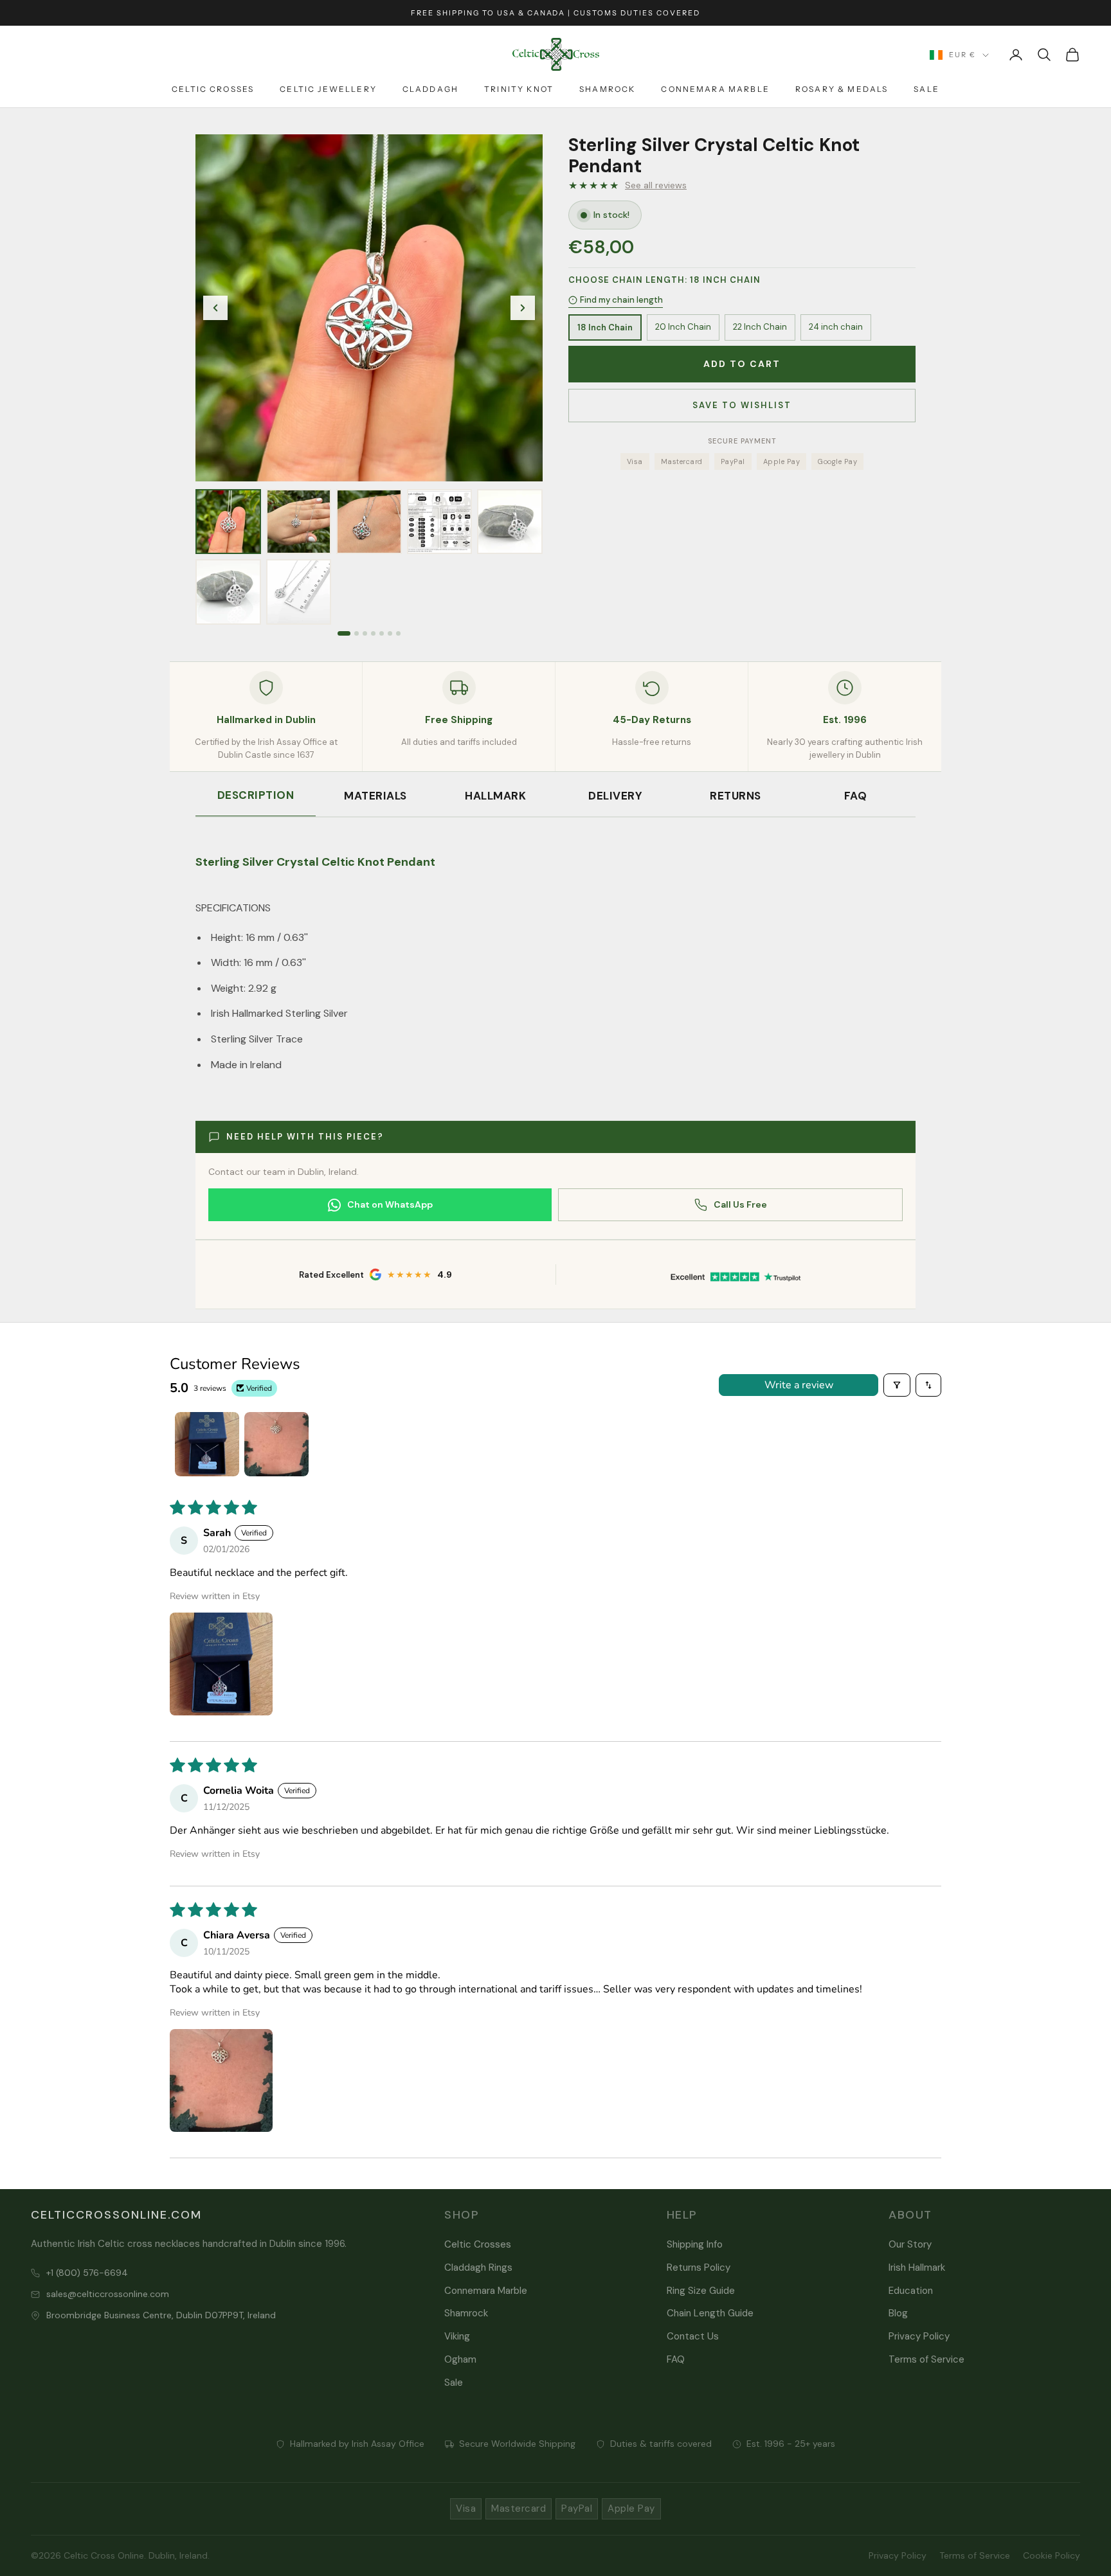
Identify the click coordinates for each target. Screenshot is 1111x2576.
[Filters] (897, 1385)
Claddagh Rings (478, 2267)
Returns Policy (699, 2267)
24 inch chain (836, 327)
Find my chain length (621, 300)
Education (911, 2291)
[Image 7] (398, 633)
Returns (736, 796)
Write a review (799, 1385)
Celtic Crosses (213, 89)
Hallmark (495, 796)
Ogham (460, 2359)
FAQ (856, 796)
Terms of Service (926, 2359)
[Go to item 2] (276, 1444)
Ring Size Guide (701, 2291)
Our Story (910, 2244)
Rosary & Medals (842, 89)
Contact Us (693, 2336)
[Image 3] (365, 633)
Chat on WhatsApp (390, 1204)
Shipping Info (695, 2244)
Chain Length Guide (710, 2313)
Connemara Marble (715, 89)
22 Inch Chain (760, 327)
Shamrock (607, 89)
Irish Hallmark (917, 2267)
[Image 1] (344, 633)
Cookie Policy (1052, 2555)
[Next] (523, 308)
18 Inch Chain (605, 327)
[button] (221, 1664)
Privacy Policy (919, 2336)
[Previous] (215, 308)
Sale (926, 89)
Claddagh (430, 89)
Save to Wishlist (742, 405)
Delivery (615, 796)
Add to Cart (742, 364)
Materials (375, 796)
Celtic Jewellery (328, 89)
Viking (457, 2336)
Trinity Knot (519, 89)
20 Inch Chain (683, 327)
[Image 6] (390, 633)
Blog (898, 2313)
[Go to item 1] (207, 1444)
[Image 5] (382, 633)
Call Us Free (740, 1204)
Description (256, 795)
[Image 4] (373, 633)
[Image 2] (357, 633)
